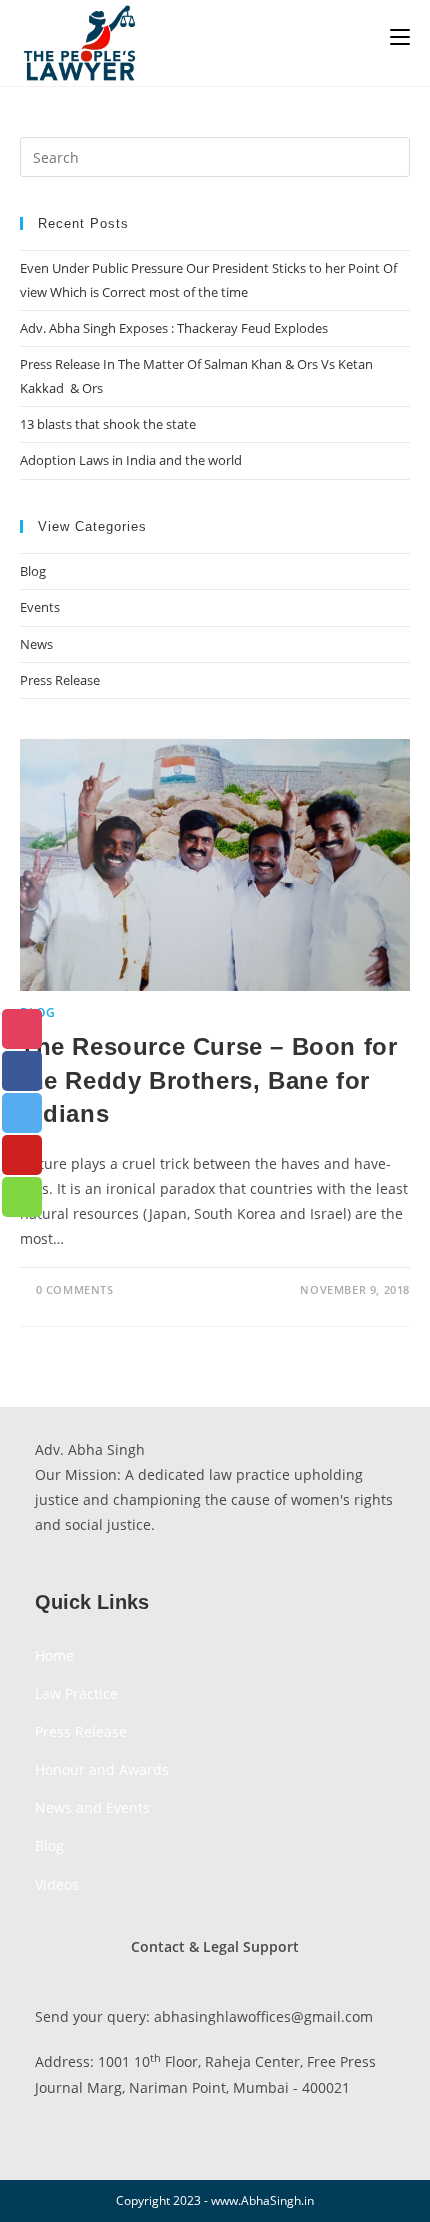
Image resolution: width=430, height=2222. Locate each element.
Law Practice (76, 1693)
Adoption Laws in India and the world (131, 460)
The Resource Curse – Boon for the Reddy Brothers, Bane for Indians (208, 1080)
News (36, 644)
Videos (57, 1884)
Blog (33, 571)
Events (40, 607)
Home (54, 1655)
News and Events (92, 1807)
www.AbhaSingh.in (262, 2200)
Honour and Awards (102, 1769)
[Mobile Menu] (400, 37)
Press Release (60, 680)
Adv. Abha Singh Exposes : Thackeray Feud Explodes (174, 328)
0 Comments (75, 1289)
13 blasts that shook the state (108, 424)
